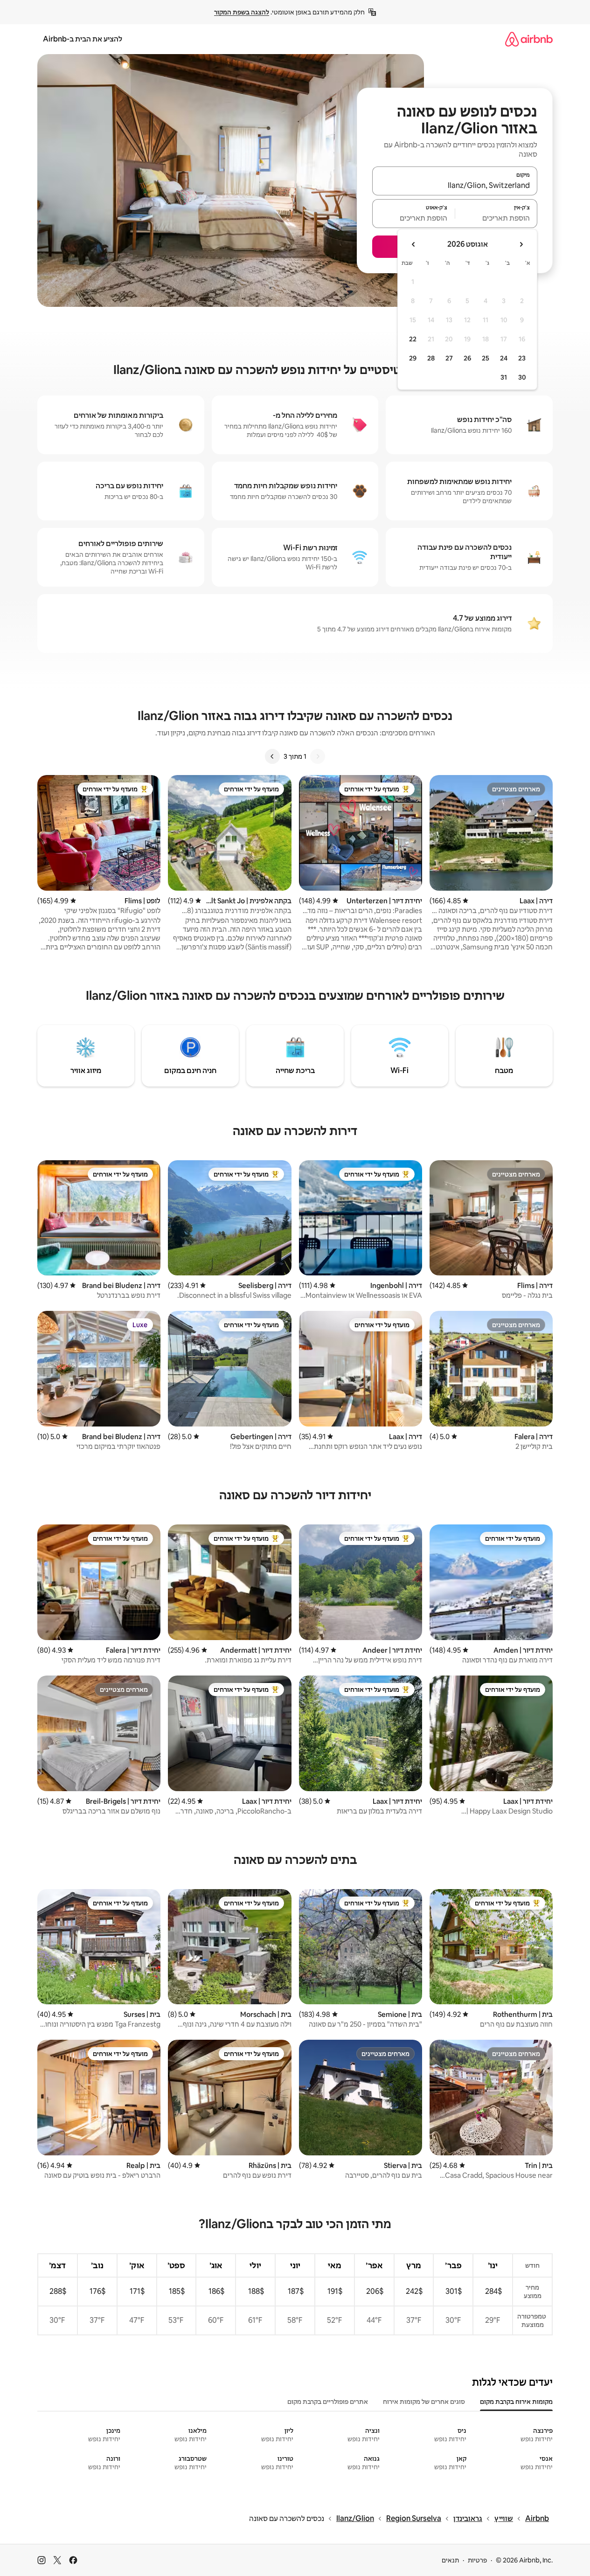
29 (413, 358)
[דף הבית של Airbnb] (529, 39)
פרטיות (477, 2560)
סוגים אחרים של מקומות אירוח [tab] (424, 2402)
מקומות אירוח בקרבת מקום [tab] (516, 2402)
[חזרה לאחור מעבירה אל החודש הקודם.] (521, 244)
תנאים (450, 2560)
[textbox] (496, 218)
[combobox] (455, 185)
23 (522, 358)
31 (504, 377)
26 (467, 358)
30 (522, 377)
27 (449, 358)
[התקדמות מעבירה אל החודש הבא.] (414, 244)
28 (431, 358)
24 (504, 358)
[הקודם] (318, 756)
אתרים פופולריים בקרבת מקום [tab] (328, 2402)
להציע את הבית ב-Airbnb (83, 39)
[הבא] (272, 756)
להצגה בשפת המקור (242, 12)
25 (486, 358)
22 (413, 339)
